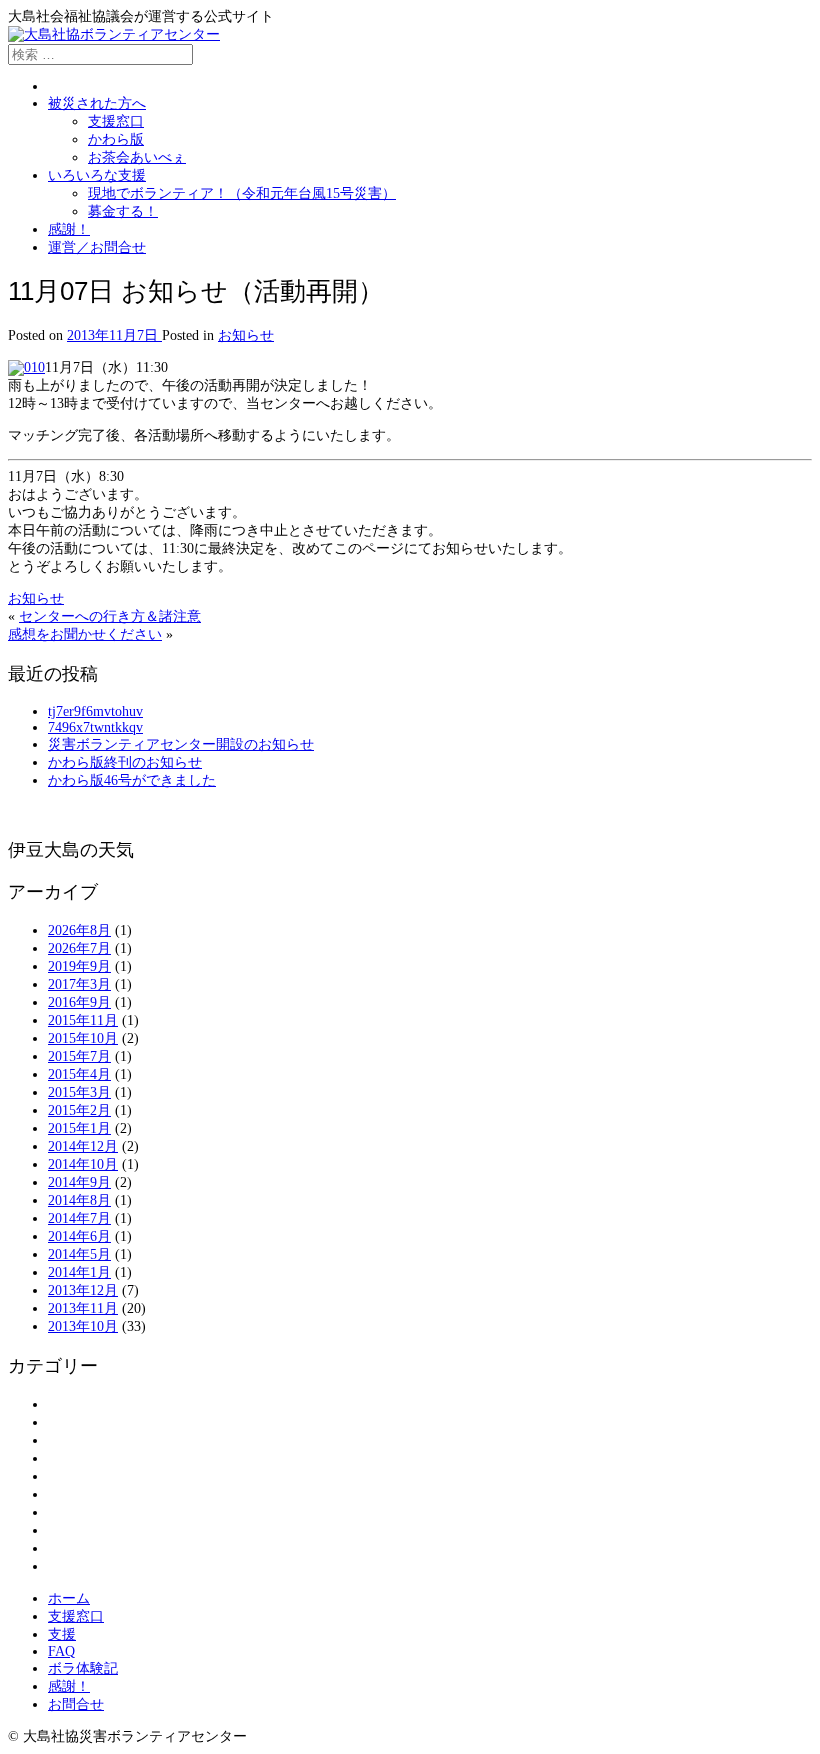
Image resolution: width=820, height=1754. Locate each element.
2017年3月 (79, 984)
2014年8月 (79, 1200)
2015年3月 (79, 1092)
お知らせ (246, 335)
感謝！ (69, 229)
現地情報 (76, 1530)
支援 (62, 1634)
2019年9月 (79, 966)
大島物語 (76, 1494)
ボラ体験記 (83, 1668)
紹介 (62, 1548)
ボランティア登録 (104, 1458)
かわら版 (116, 139)
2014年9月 (79, 1182)
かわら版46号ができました (132, 780)
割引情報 (76, 1476)
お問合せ (76, 1704)
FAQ (61, 1651)
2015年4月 (79, 1074)
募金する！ (123, 211)
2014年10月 (83, 1164)
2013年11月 (83, 1308)
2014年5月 (79, 1254)
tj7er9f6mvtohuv (95, 711)
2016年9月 (79, 1002)
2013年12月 (83, 1290)
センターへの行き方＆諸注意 (110, 616)
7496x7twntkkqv (95, 727)
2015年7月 (79, 1056)
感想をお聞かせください (85, 634)
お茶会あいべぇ (137, 157)
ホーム (69, 1598)
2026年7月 (79, 948)
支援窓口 (116, 121)
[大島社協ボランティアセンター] (114, 34)
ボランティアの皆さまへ (125, 1440)
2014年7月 (79, 1218)
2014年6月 (79, 1236)
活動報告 (76, 1512)
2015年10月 (83, 1038)
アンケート (83, 1404)
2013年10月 (83, 1326)
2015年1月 (79, 1128)
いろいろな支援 (97, 175)
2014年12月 (83, 1146)
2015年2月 (79, 1110)
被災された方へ (97, 103)
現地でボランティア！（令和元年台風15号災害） (242, 193)
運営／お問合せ (97, 247)
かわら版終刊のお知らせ (125, 762)
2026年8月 (79, 930)
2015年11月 (83, 1020)
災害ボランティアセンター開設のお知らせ (181, 744)
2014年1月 (79, 1272)
